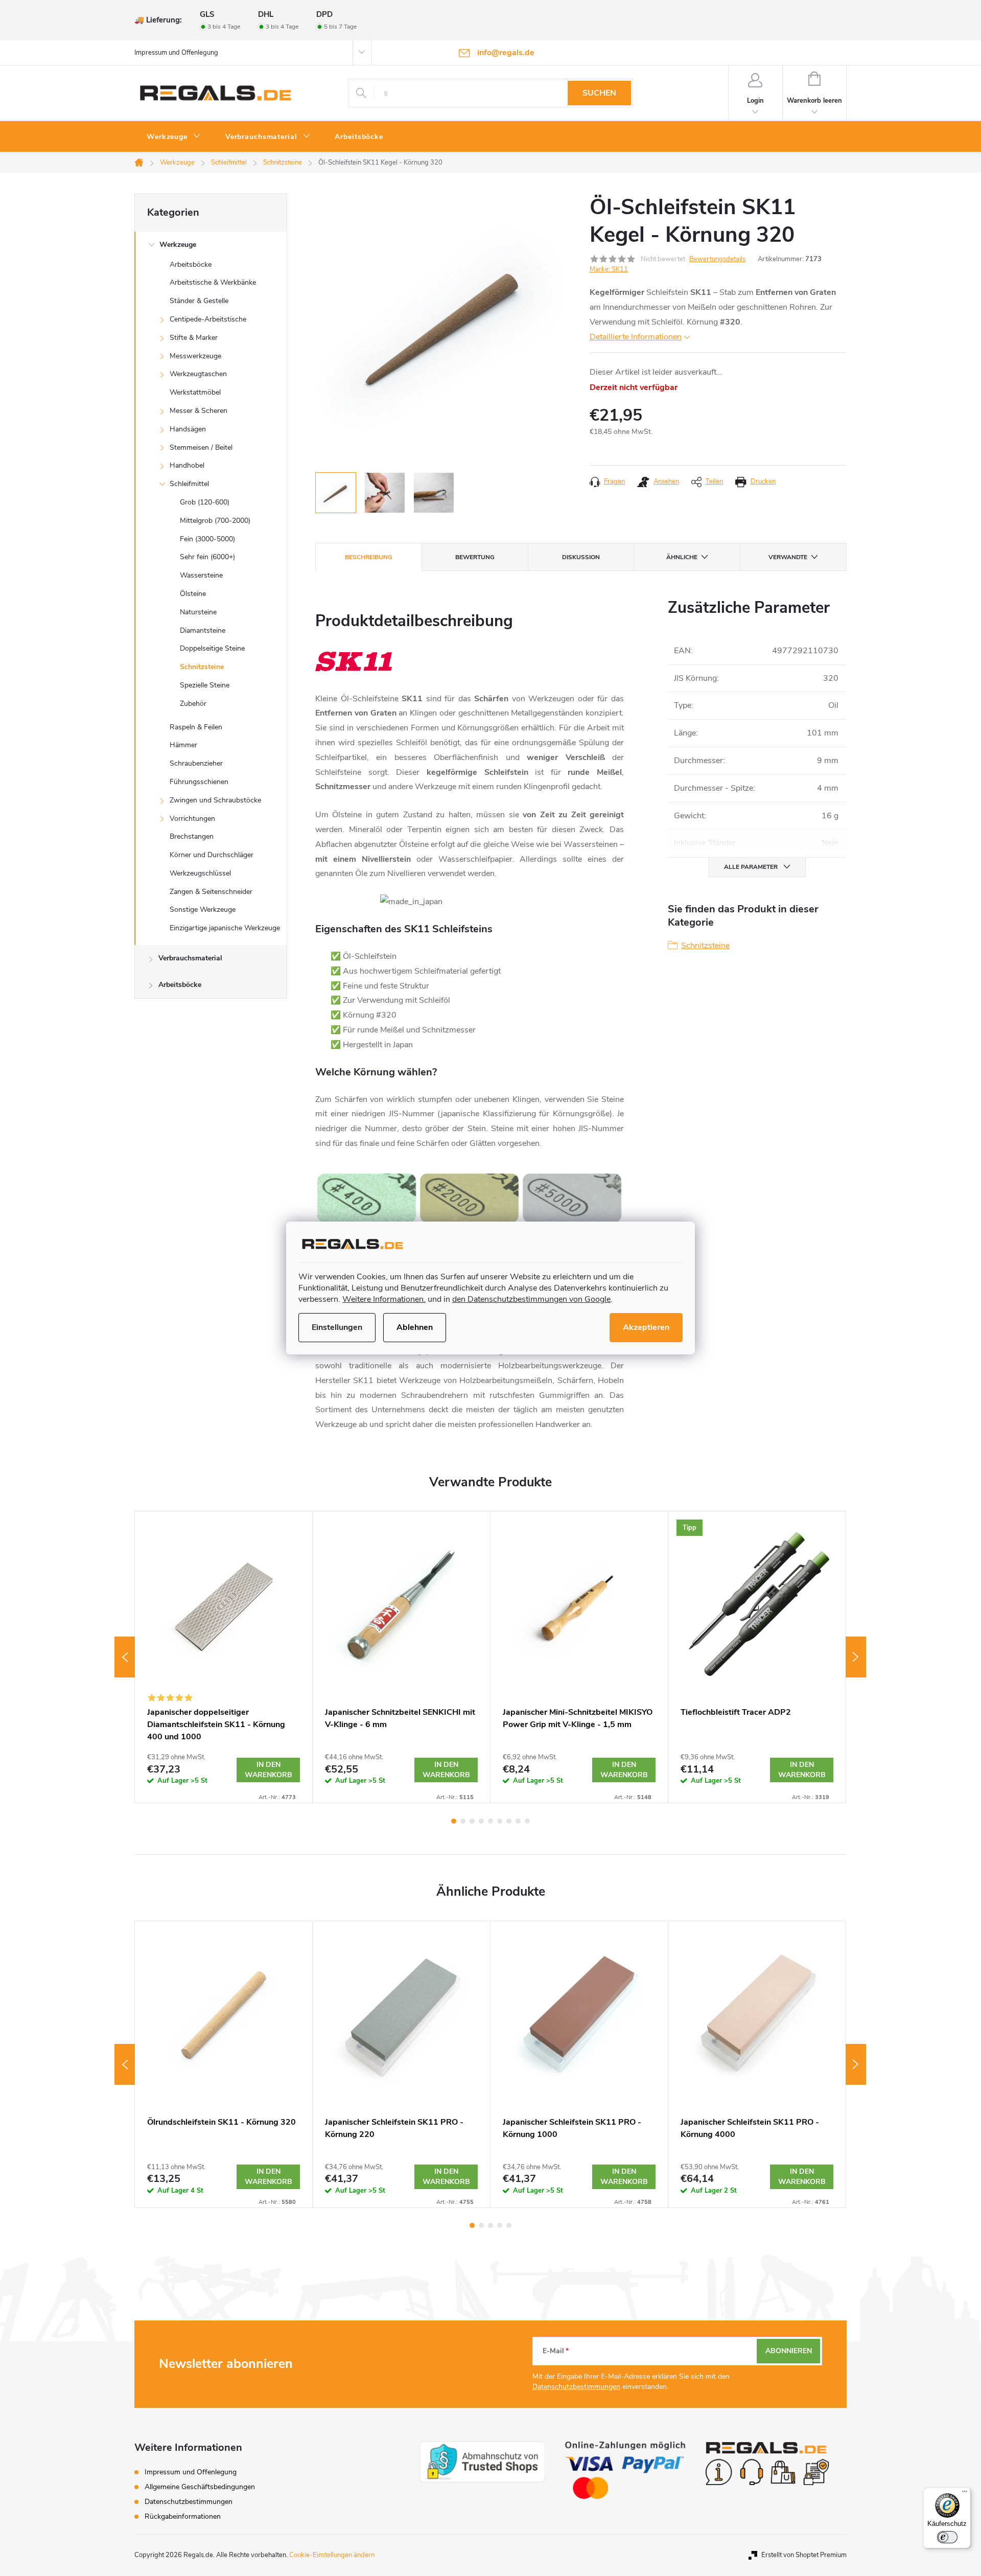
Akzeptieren (646, 1327)
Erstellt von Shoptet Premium (804, 2555)
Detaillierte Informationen (636, 337)
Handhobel (187, 465)
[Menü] (965, 2494)
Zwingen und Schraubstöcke (215, 800)
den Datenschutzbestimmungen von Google (531, 1299)
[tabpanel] (224, 1657)
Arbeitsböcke (191, 264)
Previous (125, 1657)
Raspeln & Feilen (196, 727)
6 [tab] (500, 1821)
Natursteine (198, 612)
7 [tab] (509, 1821)
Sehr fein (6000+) (207, 557)
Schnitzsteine (202, 667)
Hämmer (183, 745)
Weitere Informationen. (384, 1299)
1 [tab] (454, 1821)
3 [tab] (472, 1821)
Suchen (599, 93)
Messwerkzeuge (195, 356)
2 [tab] (463, 1821)
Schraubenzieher (196, 763)
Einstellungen (337, 1327)
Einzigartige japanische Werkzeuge (225, 928)
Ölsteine (193, 594)
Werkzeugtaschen (198, 374)
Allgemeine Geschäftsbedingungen (200, 2487)
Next (856, 1657)
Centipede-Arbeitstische (208, 319)
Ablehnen (415, 1327)
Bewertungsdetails (717, 259)
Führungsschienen (199, 782)
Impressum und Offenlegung (176, 53)
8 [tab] (518, 1821)
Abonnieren (789, 2351)
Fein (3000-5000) (207, 539)
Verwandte (788, 557)
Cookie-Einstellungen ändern (332, 2555)
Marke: (609, 269)
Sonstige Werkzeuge (203, 910)
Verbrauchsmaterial (190, 958)
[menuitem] (174, 137)
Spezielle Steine (205, 685)
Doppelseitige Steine (212, 648)
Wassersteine (201, 575)
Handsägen (188, 429)
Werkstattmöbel (195, 392)
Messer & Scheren (198, 411)
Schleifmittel (189, 484)
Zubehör (193, 704)
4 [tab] (481, 1821)
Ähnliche (682, 557)
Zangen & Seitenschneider (211, 892)
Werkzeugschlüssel (200, 873)
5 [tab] (491, 1821)
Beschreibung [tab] (369, 557)
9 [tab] (527, 1821)
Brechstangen (192, 836)
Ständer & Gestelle (199, 301)
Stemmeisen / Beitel (201, 447)
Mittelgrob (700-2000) (215, 521)
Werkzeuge (178, 245)
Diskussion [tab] (581, 557)
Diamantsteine (203, 630)
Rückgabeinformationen (183, 2516)
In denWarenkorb (268, 1770)
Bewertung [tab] (475, 557)
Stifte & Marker (194, 338)
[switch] (947, 2537)
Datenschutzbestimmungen (576, 2387)
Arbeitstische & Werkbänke (213, 282)
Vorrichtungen (192, 819)
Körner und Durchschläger (212, 855)
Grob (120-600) (205, 502)
